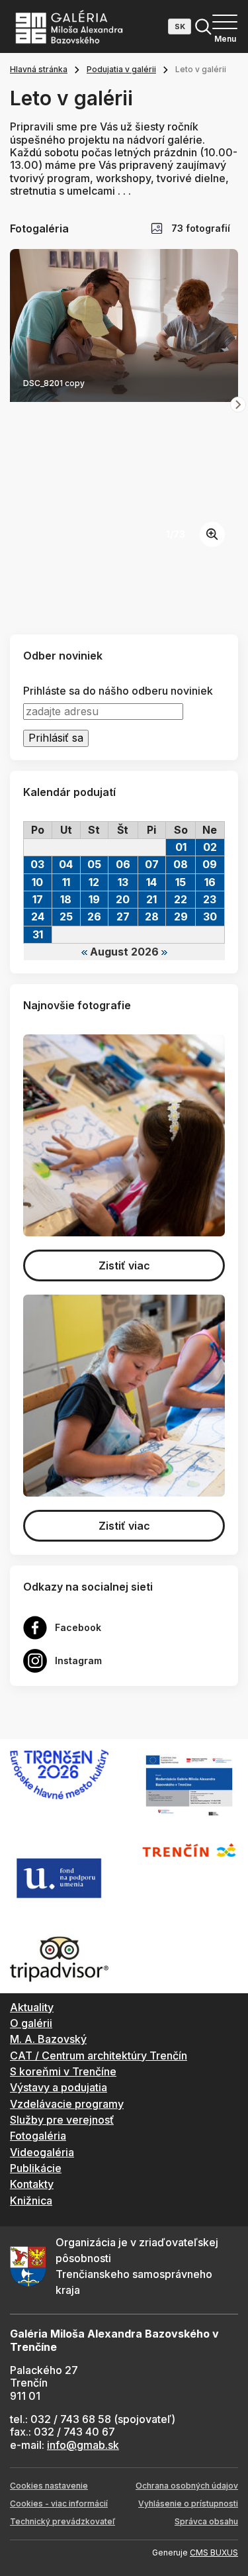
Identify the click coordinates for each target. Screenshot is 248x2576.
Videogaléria (42, 2152)
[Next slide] (238, 405)
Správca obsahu (206, 2521)
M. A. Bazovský (48, 2039)
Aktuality (32, 2007)
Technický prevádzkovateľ (62, 2521)
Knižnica (31, 2201)
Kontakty (32, 2184)
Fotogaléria (38, 2136)
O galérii (31, 2023)
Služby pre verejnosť (62, 2120)
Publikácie (36, 2168)
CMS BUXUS (214, 2552)
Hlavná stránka (39, 69)
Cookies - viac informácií (59, 2503)
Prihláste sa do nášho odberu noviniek (118, 691)
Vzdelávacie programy (67, 2104)
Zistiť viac (124, 1265)
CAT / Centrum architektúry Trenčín (99, 2056)
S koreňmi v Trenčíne (63, 2071)
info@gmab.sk (83, 2445)
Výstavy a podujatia (59, 2087)
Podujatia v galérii (121, 69)
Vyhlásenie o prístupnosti (188, 2503)
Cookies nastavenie (49, 2486)
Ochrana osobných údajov (187, 2486)
